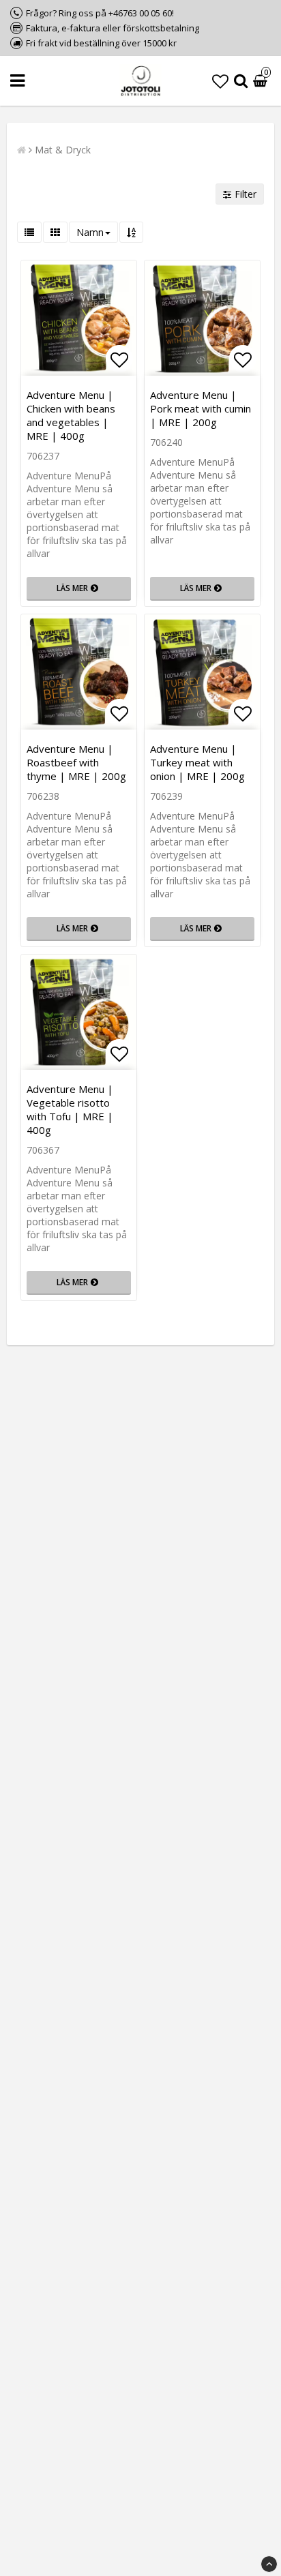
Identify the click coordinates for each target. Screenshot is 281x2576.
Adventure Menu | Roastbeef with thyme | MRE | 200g (76, 762)
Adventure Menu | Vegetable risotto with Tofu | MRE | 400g (70, 1109)
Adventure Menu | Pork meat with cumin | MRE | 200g (201, 408)
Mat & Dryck (63, 150)
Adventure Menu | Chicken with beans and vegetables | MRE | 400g (71, 415)
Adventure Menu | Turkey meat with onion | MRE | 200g (197, 762)
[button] (220, 81)
